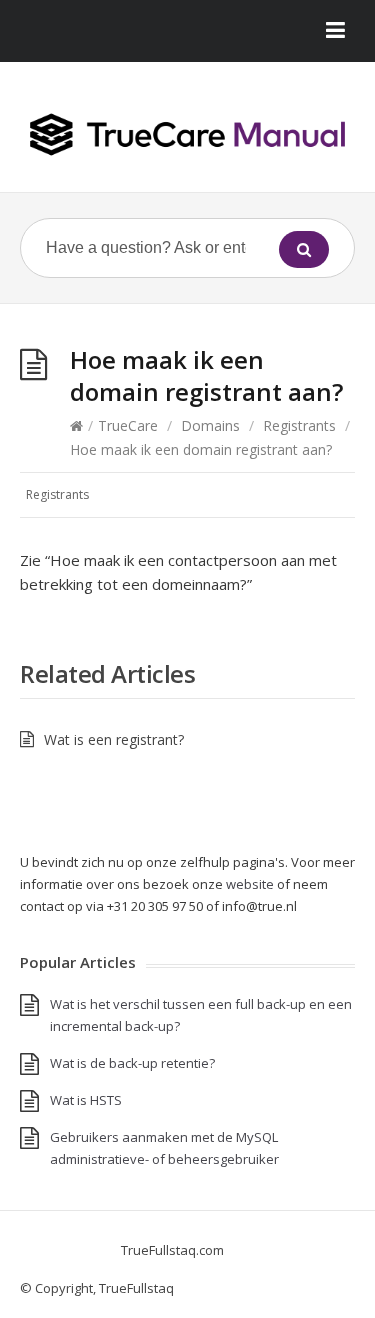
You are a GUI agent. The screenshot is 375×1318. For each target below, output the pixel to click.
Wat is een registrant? (114, 739)
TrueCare (128, 425)
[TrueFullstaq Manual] (187, 134)
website (250, 884)
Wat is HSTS (86, 1100)
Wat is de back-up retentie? (132, 1063)
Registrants (299, 425)
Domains (210, 425)
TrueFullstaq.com (172, 1250)
